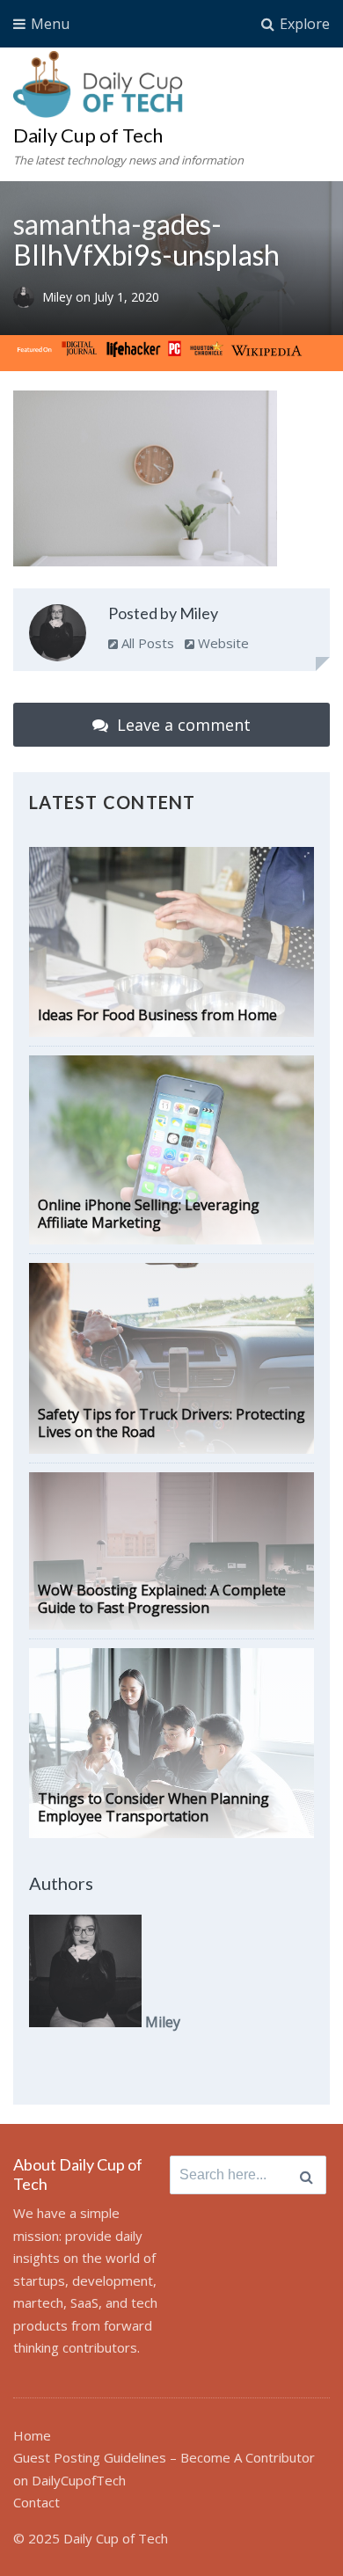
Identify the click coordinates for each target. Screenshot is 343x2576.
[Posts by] (28, 297)
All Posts (146, 643)
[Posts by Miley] (58, 636)
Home (32, 2435)
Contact (36, 2502)
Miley (59, 297)
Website (222, 643)
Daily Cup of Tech (88, 135)
